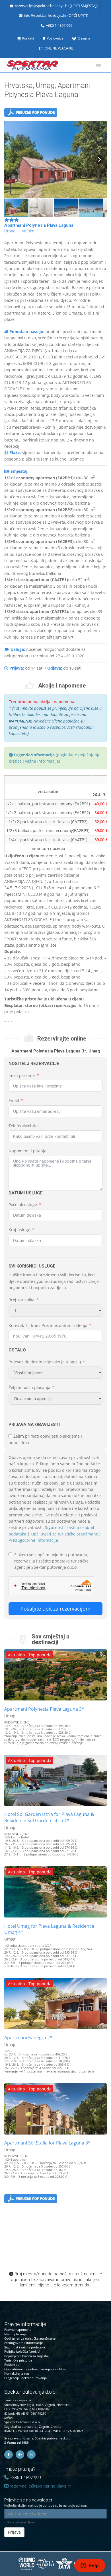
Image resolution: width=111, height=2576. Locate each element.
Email (14, 1100)
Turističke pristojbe (18, 2360)
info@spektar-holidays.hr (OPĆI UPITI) (56, 16)
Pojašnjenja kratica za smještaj (26, 2356)
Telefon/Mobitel (24, 1126)
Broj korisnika (21, 1300)
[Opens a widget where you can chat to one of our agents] (90, 2566)
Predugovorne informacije (23, 2343)
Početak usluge (23, 1205)
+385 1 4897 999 (59, 25)
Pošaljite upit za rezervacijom (55, 1609)
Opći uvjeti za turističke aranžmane (30, 2338)
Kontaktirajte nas (17, 2373)
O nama (84, 38)
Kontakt (28, 38)
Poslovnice (55, 38)
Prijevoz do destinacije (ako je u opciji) (45, 1362)
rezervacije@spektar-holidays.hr (40, 2486)
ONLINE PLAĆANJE (59, 48)
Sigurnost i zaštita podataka (25, 2347)
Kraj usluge (19, 1230)
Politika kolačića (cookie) (22, 2351)
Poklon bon (13, 2365)
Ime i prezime (22, 1075)
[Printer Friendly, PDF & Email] (31, 114)
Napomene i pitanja (27, 1151)
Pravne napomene (18, 2330)
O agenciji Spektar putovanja (25, 2378)
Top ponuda (40, 1655)
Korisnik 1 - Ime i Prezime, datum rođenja (48, 1325)
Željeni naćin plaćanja (29, 1387)
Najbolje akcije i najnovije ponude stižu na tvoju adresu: (46, 2502)
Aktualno (16, 1655)
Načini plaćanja (15, 2334)
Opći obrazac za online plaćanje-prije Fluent (36, 2369)
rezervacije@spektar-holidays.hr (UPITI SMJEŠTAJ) (56, 6)
